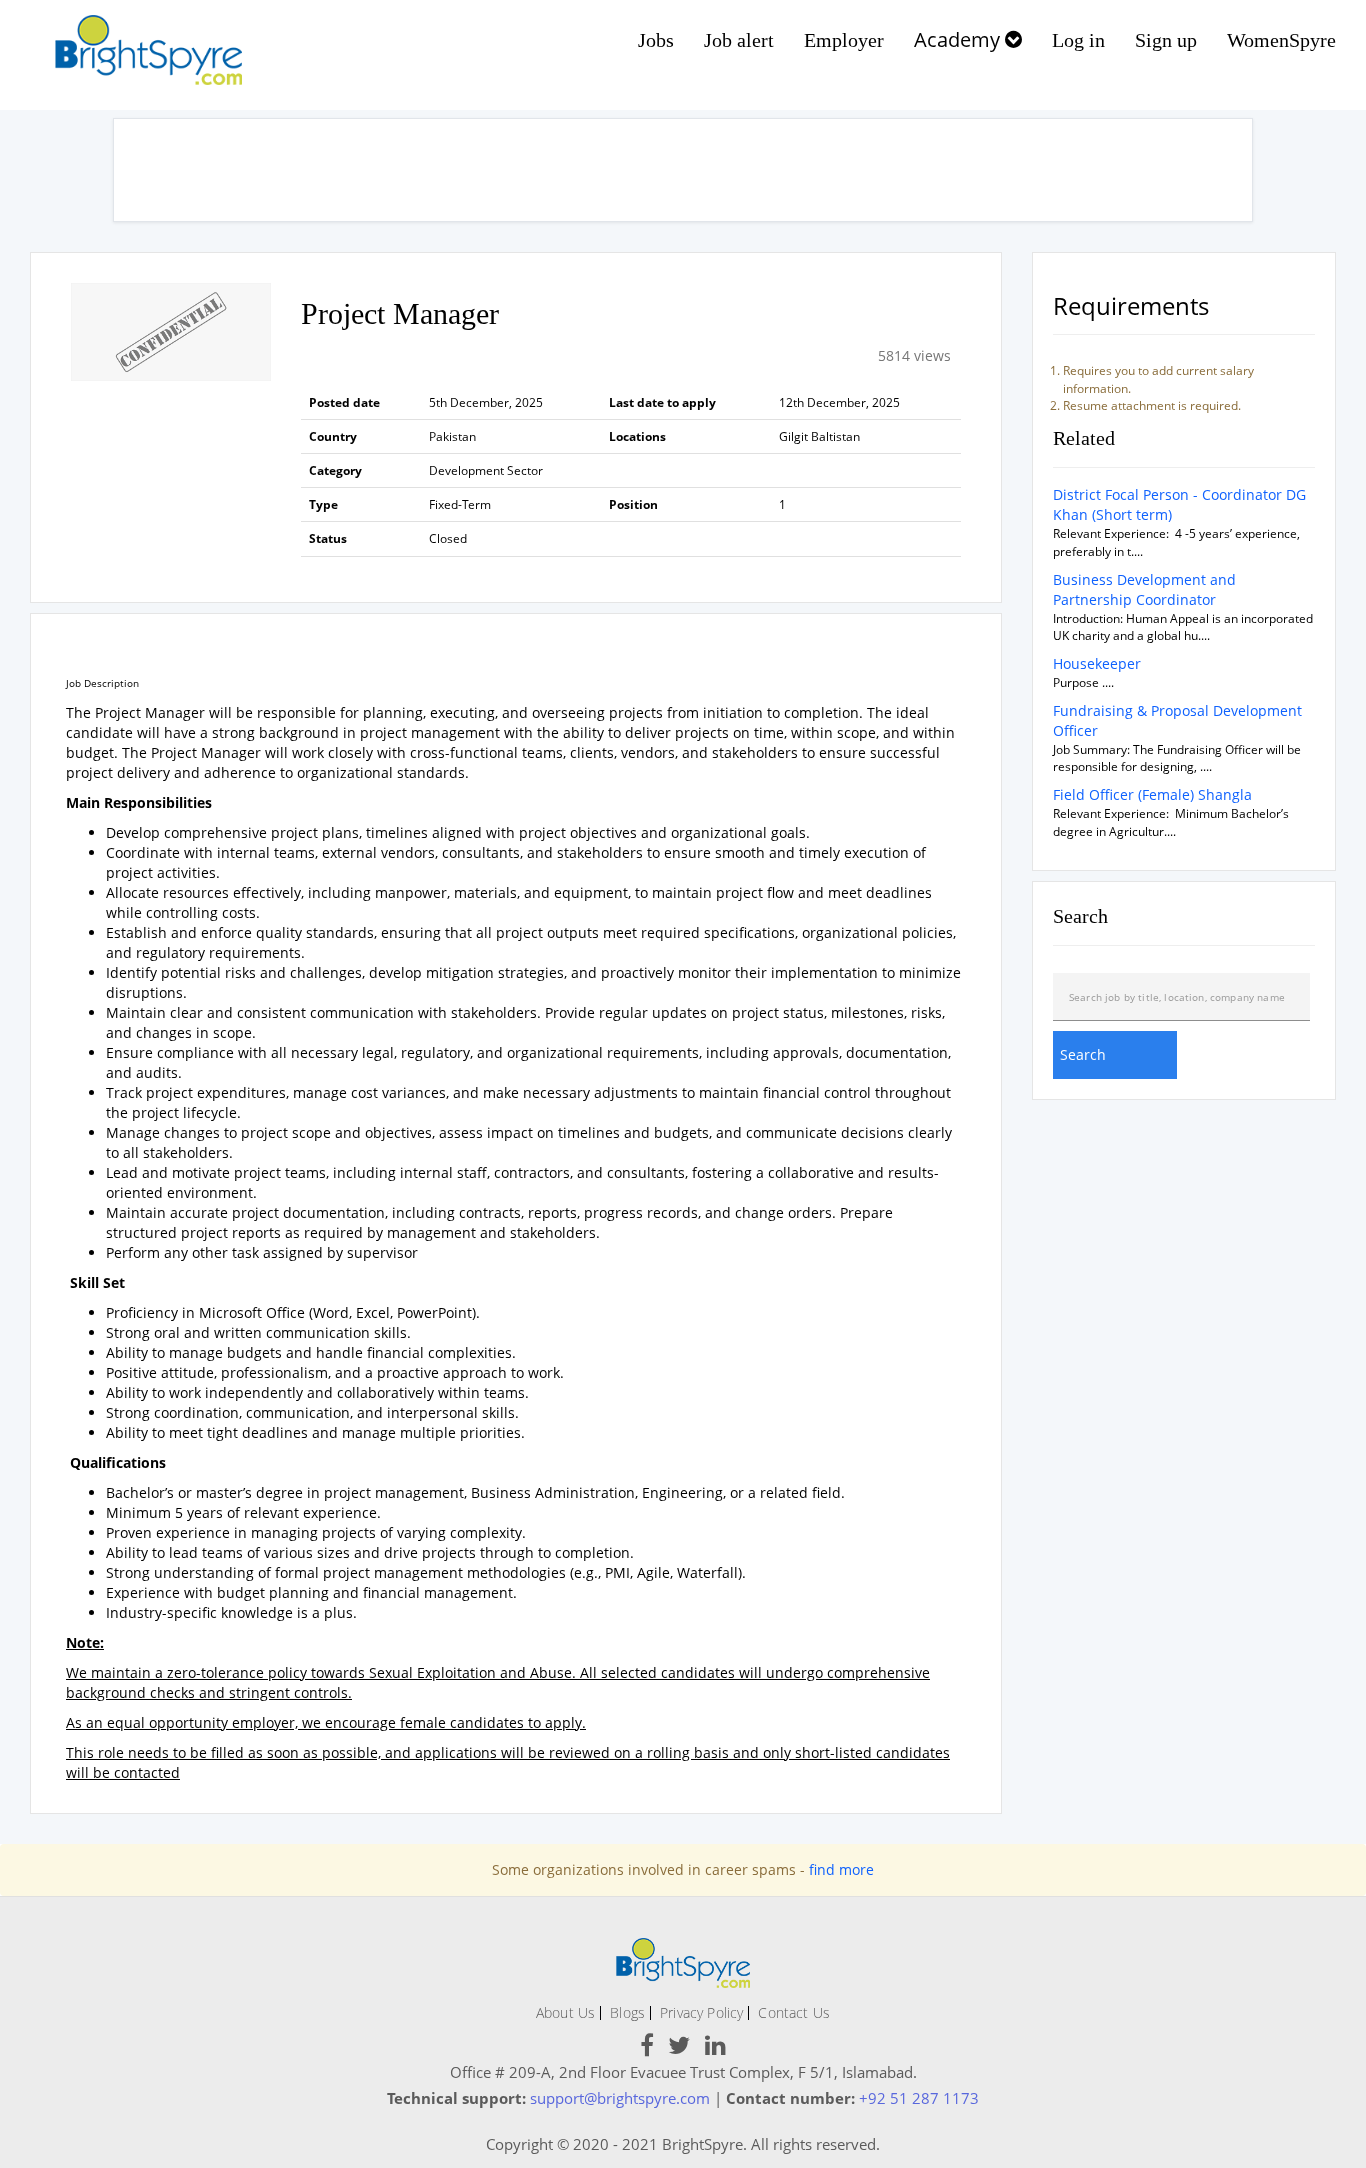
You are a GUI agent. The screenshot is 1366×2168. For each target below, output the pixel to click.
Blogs (627, 2012)
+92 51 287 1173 (919, 2098)
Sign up (1166, 40)
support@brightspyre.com (620, 2098)
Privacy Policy (701, 2012)
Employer (844, 40)
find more (841, 1869)
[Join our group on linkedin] (715, 2048)
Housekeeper (1097, 663)
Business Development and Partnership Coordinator (1144, 589)
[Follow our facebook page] (647, 2048)
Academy (959, 39)
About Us (565, 2012)
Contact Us (794, 2012)
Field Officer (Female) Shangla (1152, 794)
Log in (1078, 40)
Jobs (656, 40)
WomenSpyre (1281, 40)
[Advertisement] (683, 170)
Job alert (739, 40)
